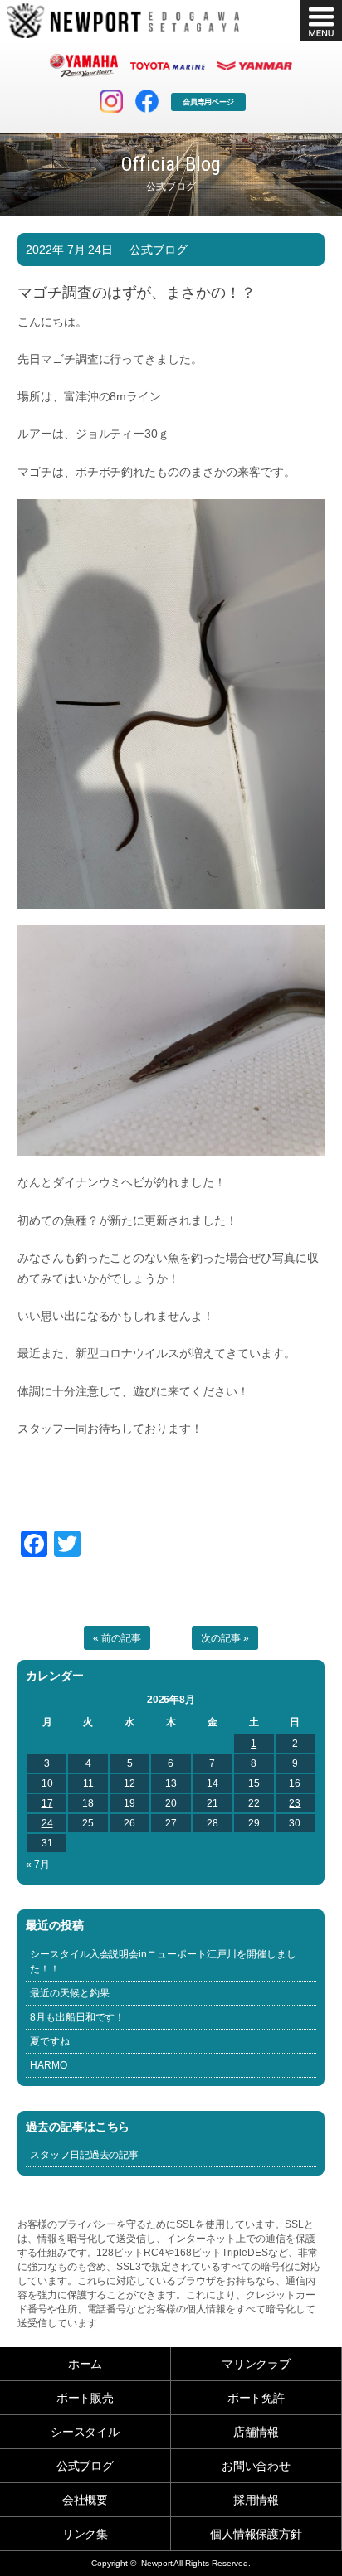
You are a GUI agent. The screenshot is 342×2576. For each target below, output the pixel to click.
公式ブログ (159, 250)
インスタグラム (111, 101)
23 (295, 1803)
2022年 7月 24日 (70, 250)
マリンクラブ (256, 2364)
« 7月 (38, 1865)
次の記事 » (225, 1638)
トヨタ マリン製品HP (168, 65)
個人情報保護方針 (256, 2534)
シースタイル (85, 2432)
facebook (147, 101)
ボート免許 (256, 2398)
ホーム (85, 2364)
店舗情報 (256, 2432)
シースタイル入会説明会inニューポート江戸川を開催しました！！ (164, 1962)
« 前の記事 (117, 1638)
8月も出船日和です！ (78, 2017)
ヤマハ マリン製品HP (84, 65)
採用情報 (256, 2500)
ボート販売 (85, 2398)
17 (47, 1803)
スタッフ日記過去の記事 (85, 2155)
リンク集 (85, 2534)
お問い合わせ (256, 2466)
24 (47, 1823)
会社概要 (85, 2500)
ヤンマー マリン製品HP (255, 65)
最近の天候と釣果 (70, 1993)
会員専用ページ (209, 102)
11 (88, 1783)
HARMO (49, 2065)
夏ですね (50, 2041)
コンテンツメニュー (321, 21)
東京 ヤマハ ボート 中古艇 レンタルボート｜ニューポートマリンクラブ (123, 21)
